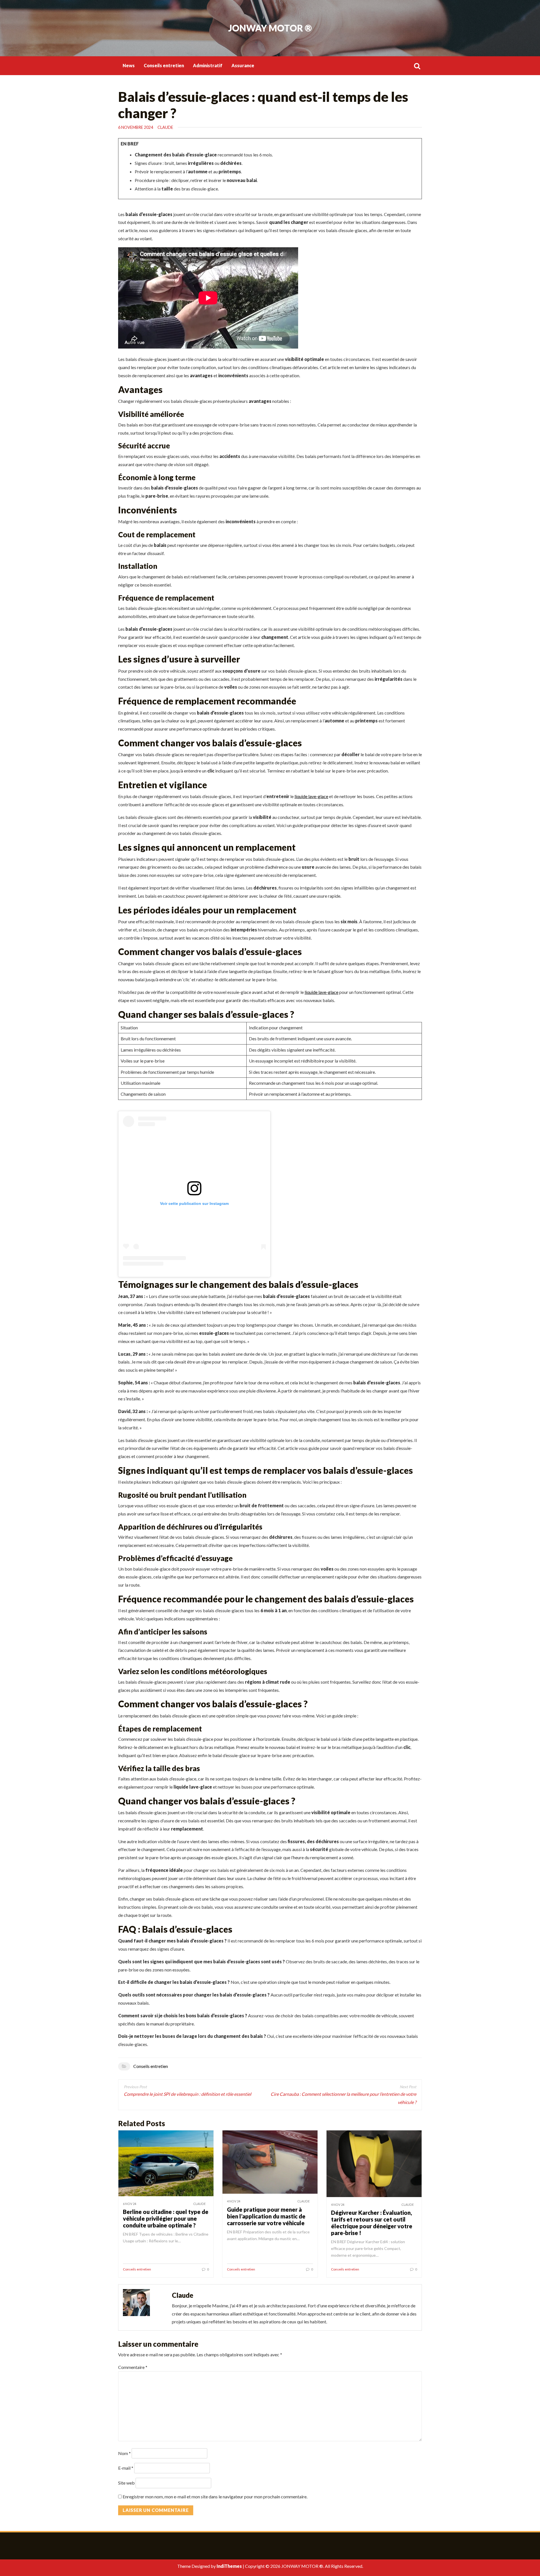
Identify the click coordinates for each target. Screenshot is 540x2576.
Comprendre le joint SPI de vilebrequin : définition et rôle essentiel (187, 2094)
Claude (165, 127)
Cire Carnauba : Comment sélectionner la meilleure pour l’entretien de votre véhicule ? (343, 2098)
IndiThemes (229, 2566)
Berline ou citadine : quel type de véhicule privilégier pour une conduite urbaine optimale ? (166, 2218)
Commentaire (133, 2367)
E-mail (126, 2468)
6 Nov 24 (130, 2204)
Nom (124, 2453)
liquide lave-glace (311, 796)
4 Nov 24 (234, 2201)
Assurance (243, 65)
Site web (126, 2483)
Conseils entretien (164, 65)
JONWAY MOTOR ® (270, 28)
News (129, 65)
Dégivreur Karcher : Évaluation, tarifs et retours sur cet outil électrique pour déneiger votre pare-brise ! (372, 2223)
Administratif (208, 65)
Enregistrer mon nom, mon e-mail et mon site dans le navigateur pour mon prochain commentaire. (215, 2497)
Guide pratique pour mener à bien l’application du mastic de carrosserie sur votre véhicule (266, 2216)
